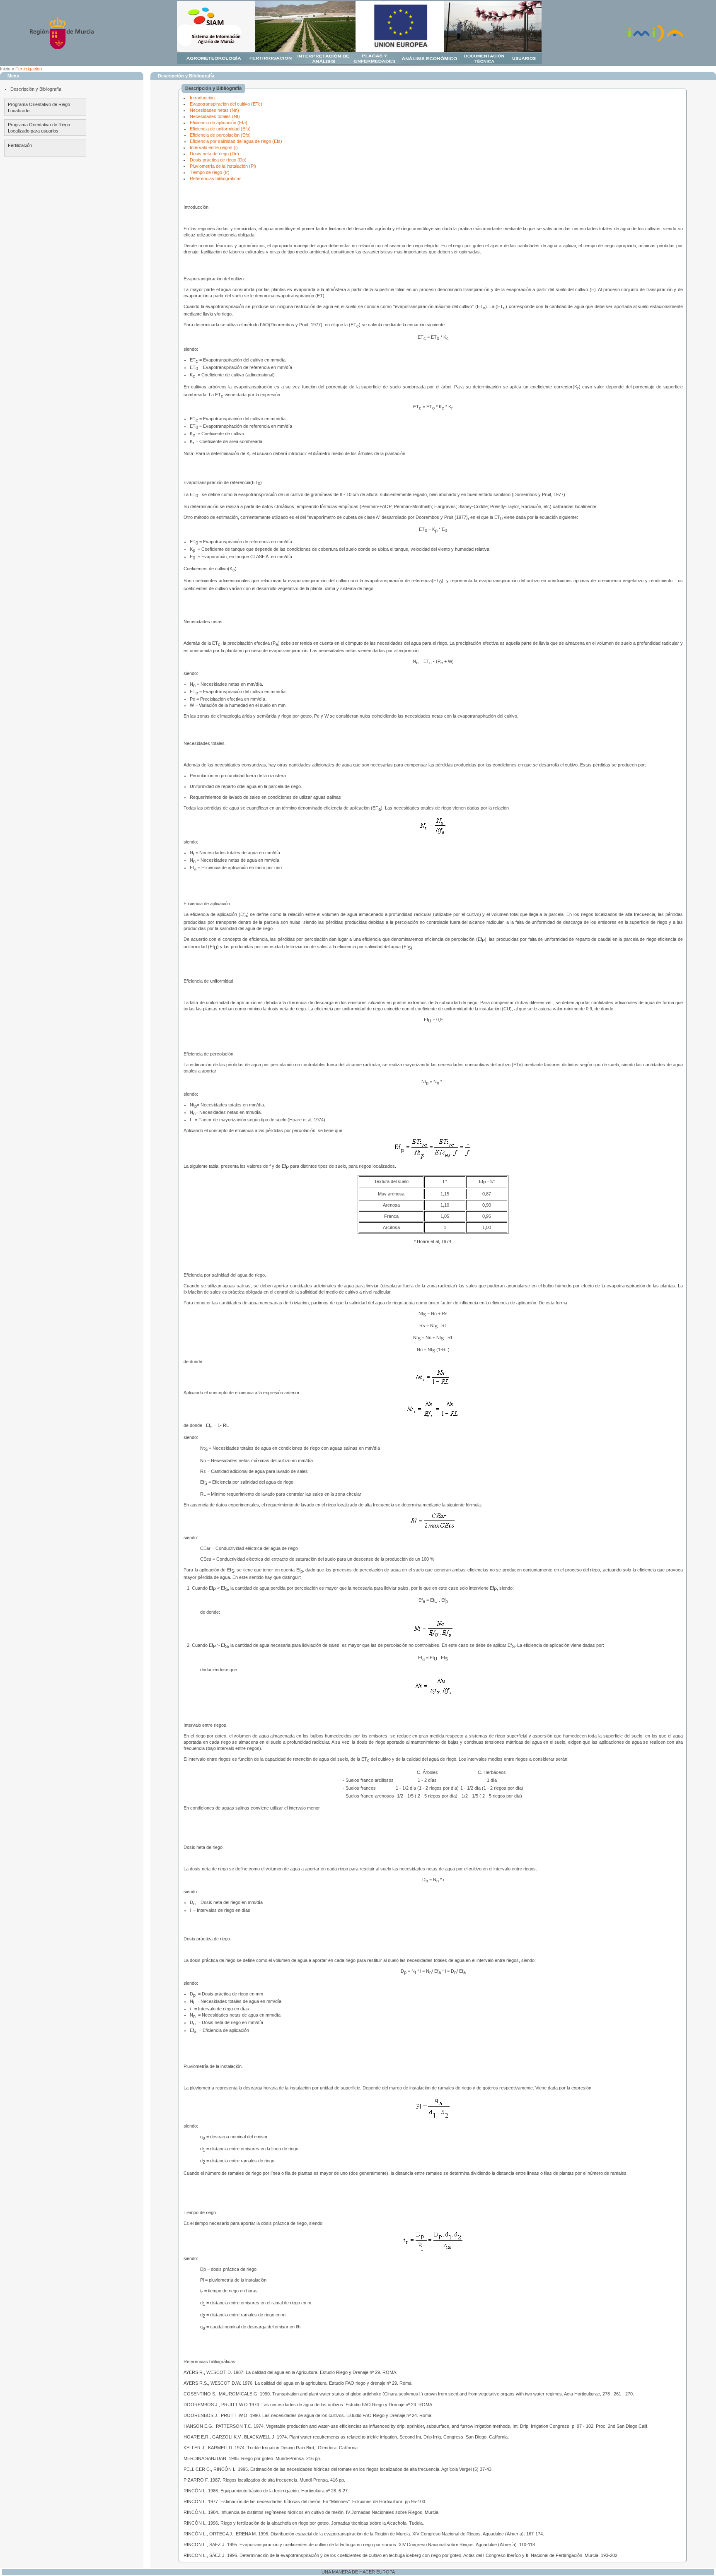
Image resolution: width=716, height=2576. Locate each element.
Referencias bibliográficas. (216, 178)
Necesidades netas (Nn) (214, 110)
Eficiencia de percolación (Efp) (220, 135)
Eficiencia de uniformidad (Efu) (220, 129)
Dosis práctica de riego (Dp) (218, 160)
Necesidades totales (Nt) (215, 116)
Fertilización (20, 145)
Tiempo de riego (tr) (210, 172)
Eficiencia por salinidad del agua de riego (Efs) (236, 141)
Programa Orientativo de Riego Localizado (39, 107)
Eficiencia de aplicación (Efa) (219, 123)
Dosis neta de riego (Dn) (214, 154)
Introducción (202, 98)
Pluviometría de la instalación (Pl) (223, 166)
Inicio (5, 69)
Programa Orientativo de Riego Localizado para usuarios (39, 128)
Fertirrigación (29, 69)
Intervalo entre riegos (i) (214, 147)
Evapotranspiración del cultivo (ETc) (226, 104)
